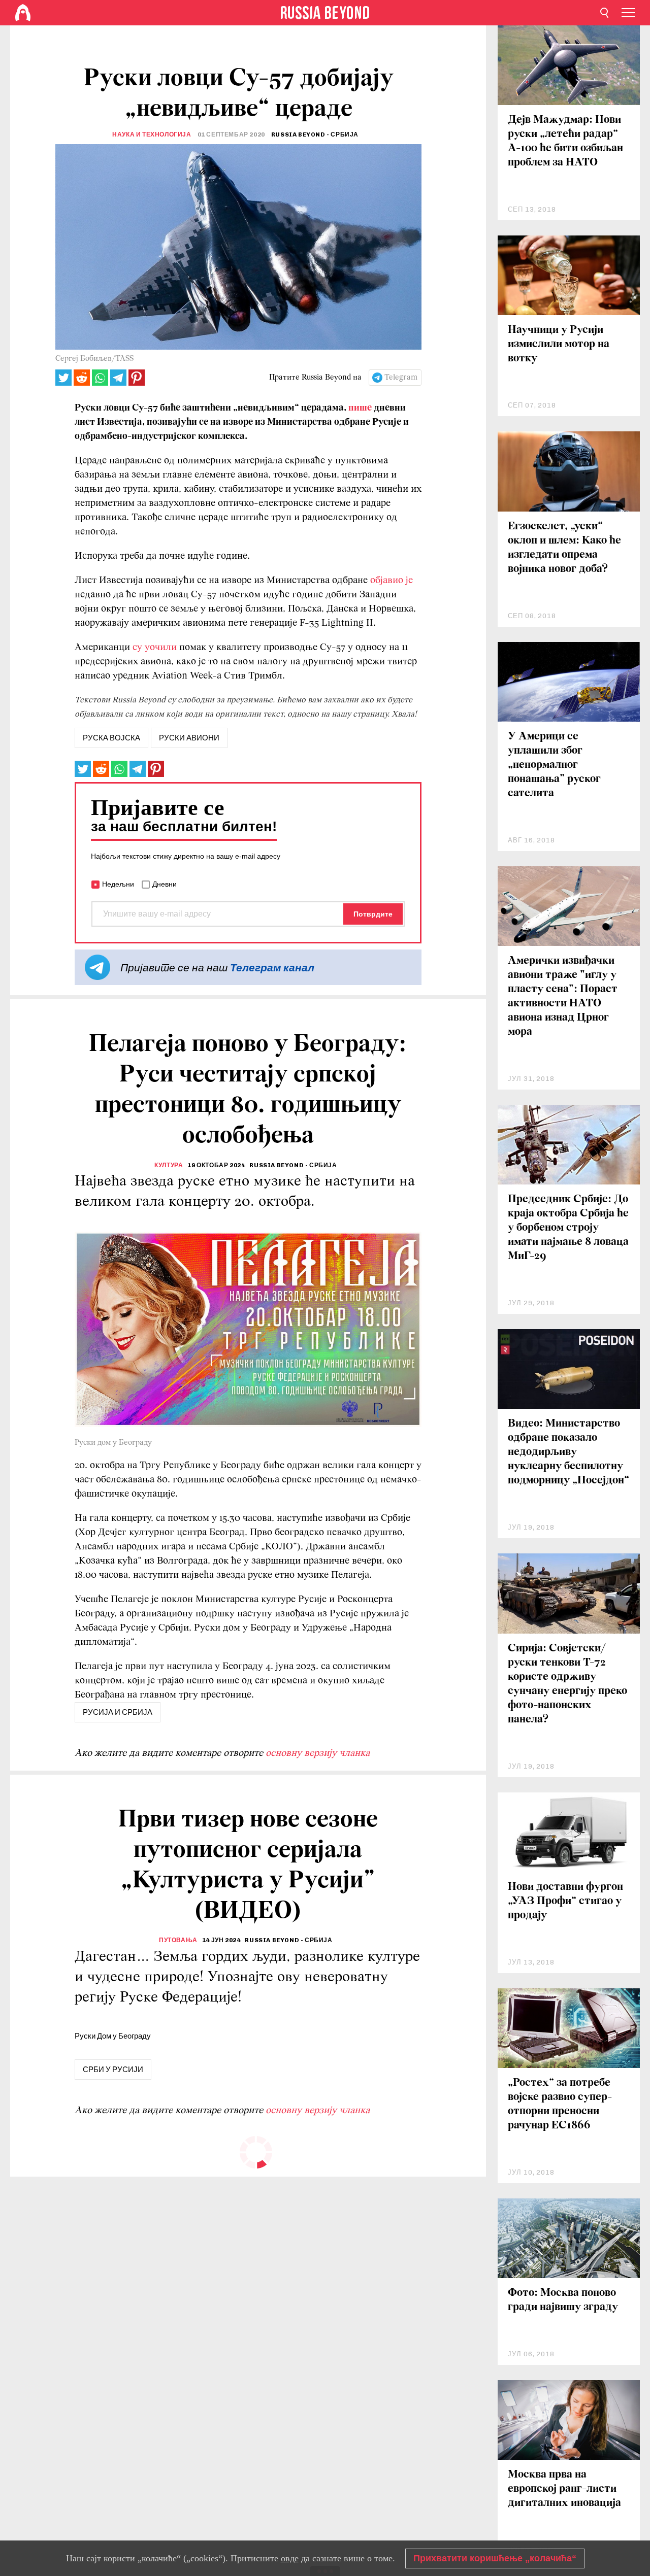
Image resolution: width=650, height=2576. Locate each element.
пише (360, 408)
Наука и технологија (152, 134)
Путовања (178, 1940)
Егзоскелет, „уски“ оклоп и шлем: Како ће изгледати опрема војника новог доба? (564, 548)
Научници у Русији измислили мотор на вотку (559, 344)
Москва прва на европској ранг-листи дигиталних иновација (564, 2489)
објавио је (392, 581)
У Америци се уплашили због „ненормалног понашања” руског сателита (554, 765)
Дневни (165, 884)
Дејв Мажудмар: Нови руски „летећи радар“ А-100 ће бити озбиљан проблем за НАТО (565, 141)
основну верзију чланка (318, 1753)
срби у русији (113, 2070)
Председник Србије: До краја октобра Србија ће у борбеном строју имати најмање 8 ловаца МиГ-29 (568, 1228)
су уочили (155, 648)
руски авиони (189, 738)
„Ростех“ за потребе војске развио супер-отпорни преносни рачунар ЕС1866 (560, 2104)
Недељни (118, 884)
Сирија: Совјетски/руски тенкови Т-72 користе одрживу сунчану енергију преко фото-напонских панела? (567, 1684)
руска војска (111, 738)
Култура (169, 1165)
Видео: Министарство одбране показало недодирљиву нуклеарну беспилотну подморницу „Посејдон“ (568, 1452)
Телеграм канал (272, 968)
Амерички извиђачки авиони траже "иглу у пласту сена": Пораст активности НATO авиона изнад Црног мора (563, 996)
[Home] (23, 13)
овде (290, 2558)
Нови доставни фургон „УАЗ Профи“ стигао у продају (565, 1901)
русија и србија (118, 1712)
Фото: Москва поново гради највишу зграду (563, 2300)
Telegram (401, 378)
